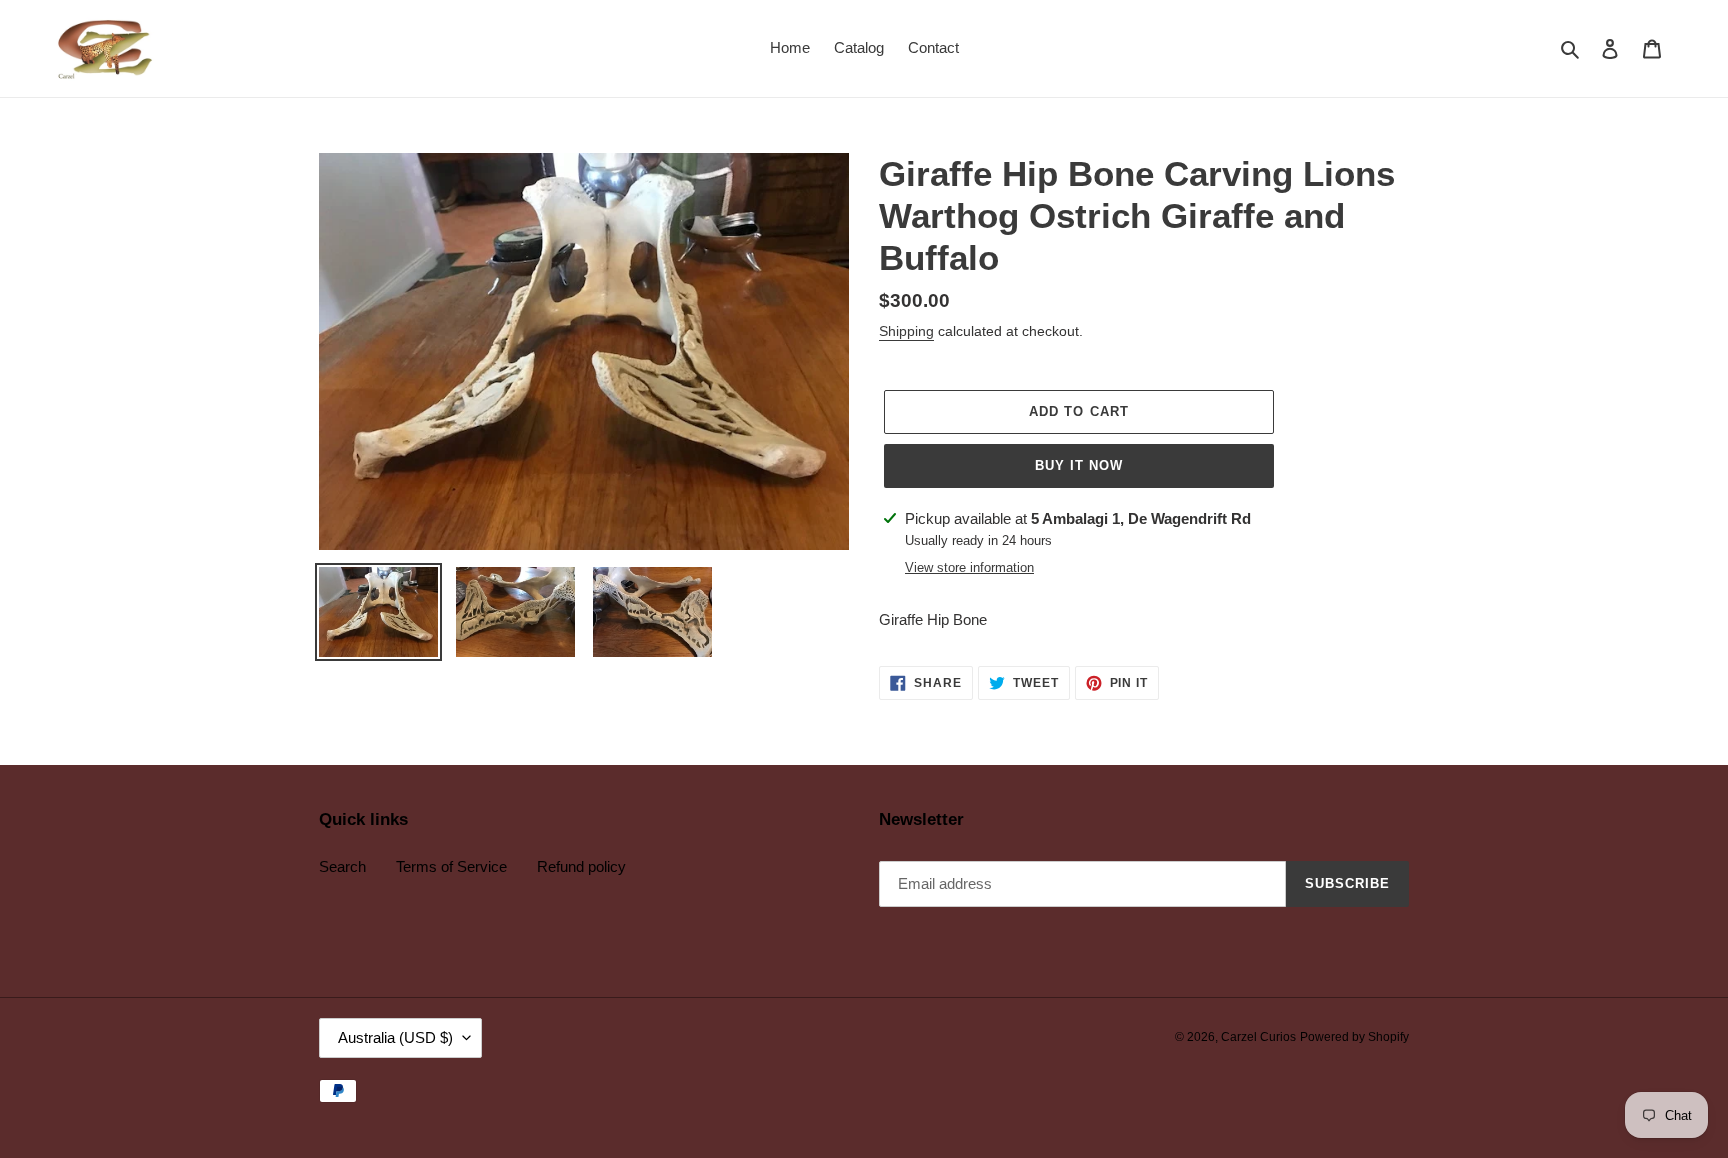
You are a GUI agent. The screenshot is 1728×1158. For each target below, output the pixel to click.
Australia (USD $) (395, 1037)
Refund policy (581, 866)
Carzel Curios (1258, 1037)
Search (342, 866)
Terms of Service (451, 866)
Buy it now (1079, 465)
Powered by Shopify (1354, 1037)
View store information (969, 567)
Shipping (906, 331)
